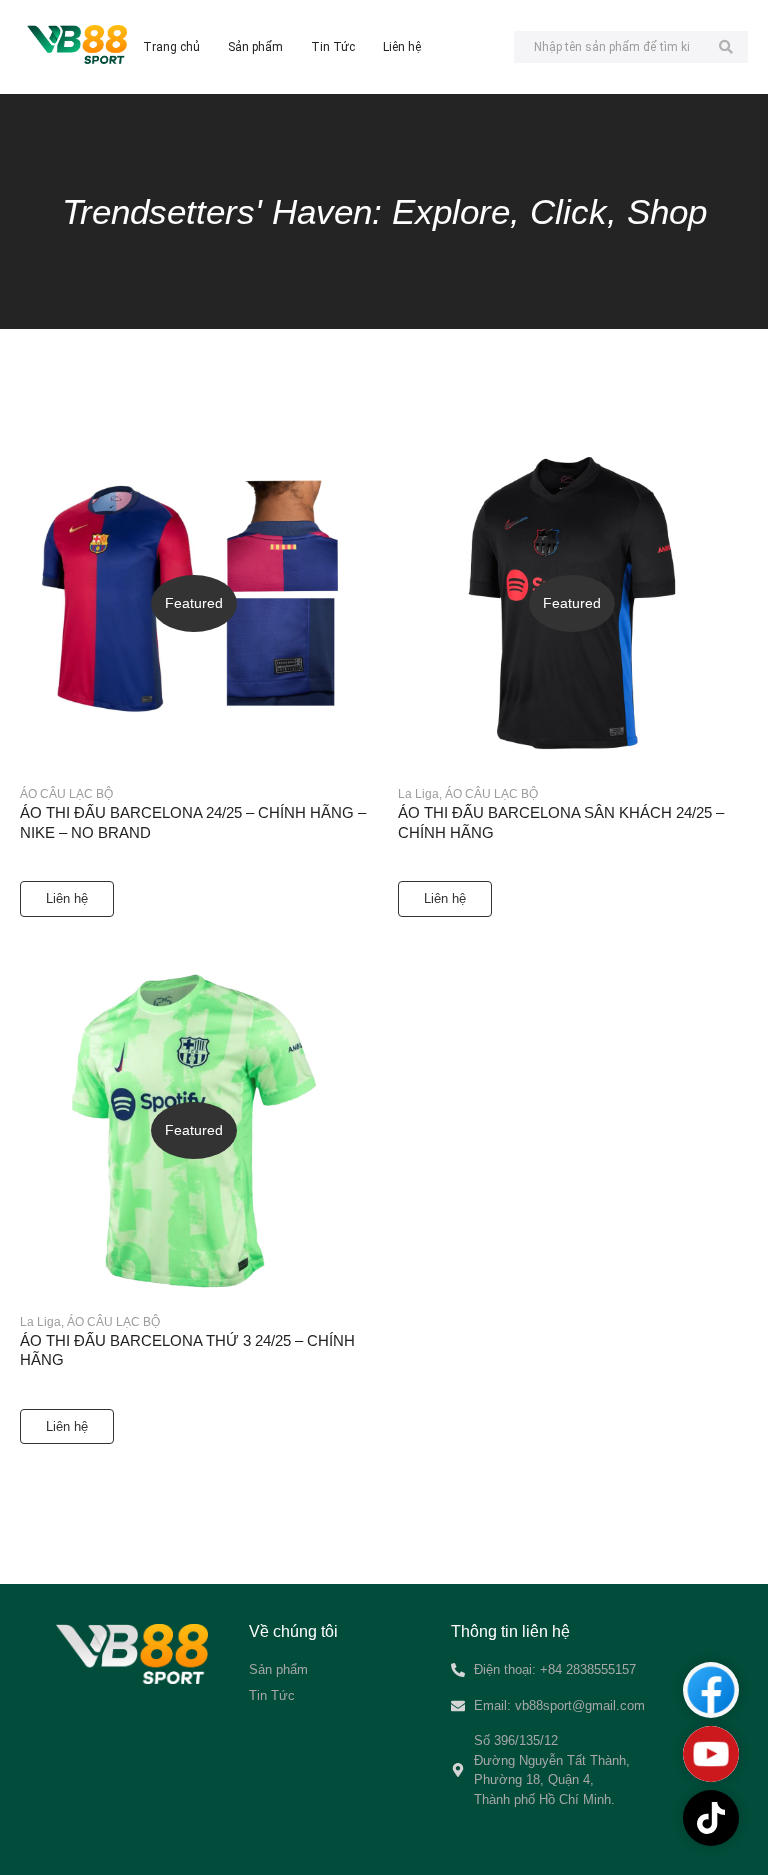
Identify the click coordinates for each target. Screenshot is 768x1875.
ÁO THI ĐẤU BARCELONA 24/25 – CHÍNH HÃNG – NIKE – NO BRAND (193, 822)
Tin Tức (333, 47)
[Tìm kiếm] (725, 47)
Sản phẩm (255, 47)
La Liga (420, 794)
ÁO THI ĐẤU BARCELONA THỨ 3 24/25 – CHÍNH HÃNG (187, 1350)
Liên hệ (402, 47)
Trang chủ (171, 47)
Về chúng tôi (293, 1631)
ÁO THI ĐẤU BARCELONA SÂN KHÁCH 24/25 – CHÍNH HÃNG (561, 822)
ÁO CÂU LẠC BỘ (66, 794)
